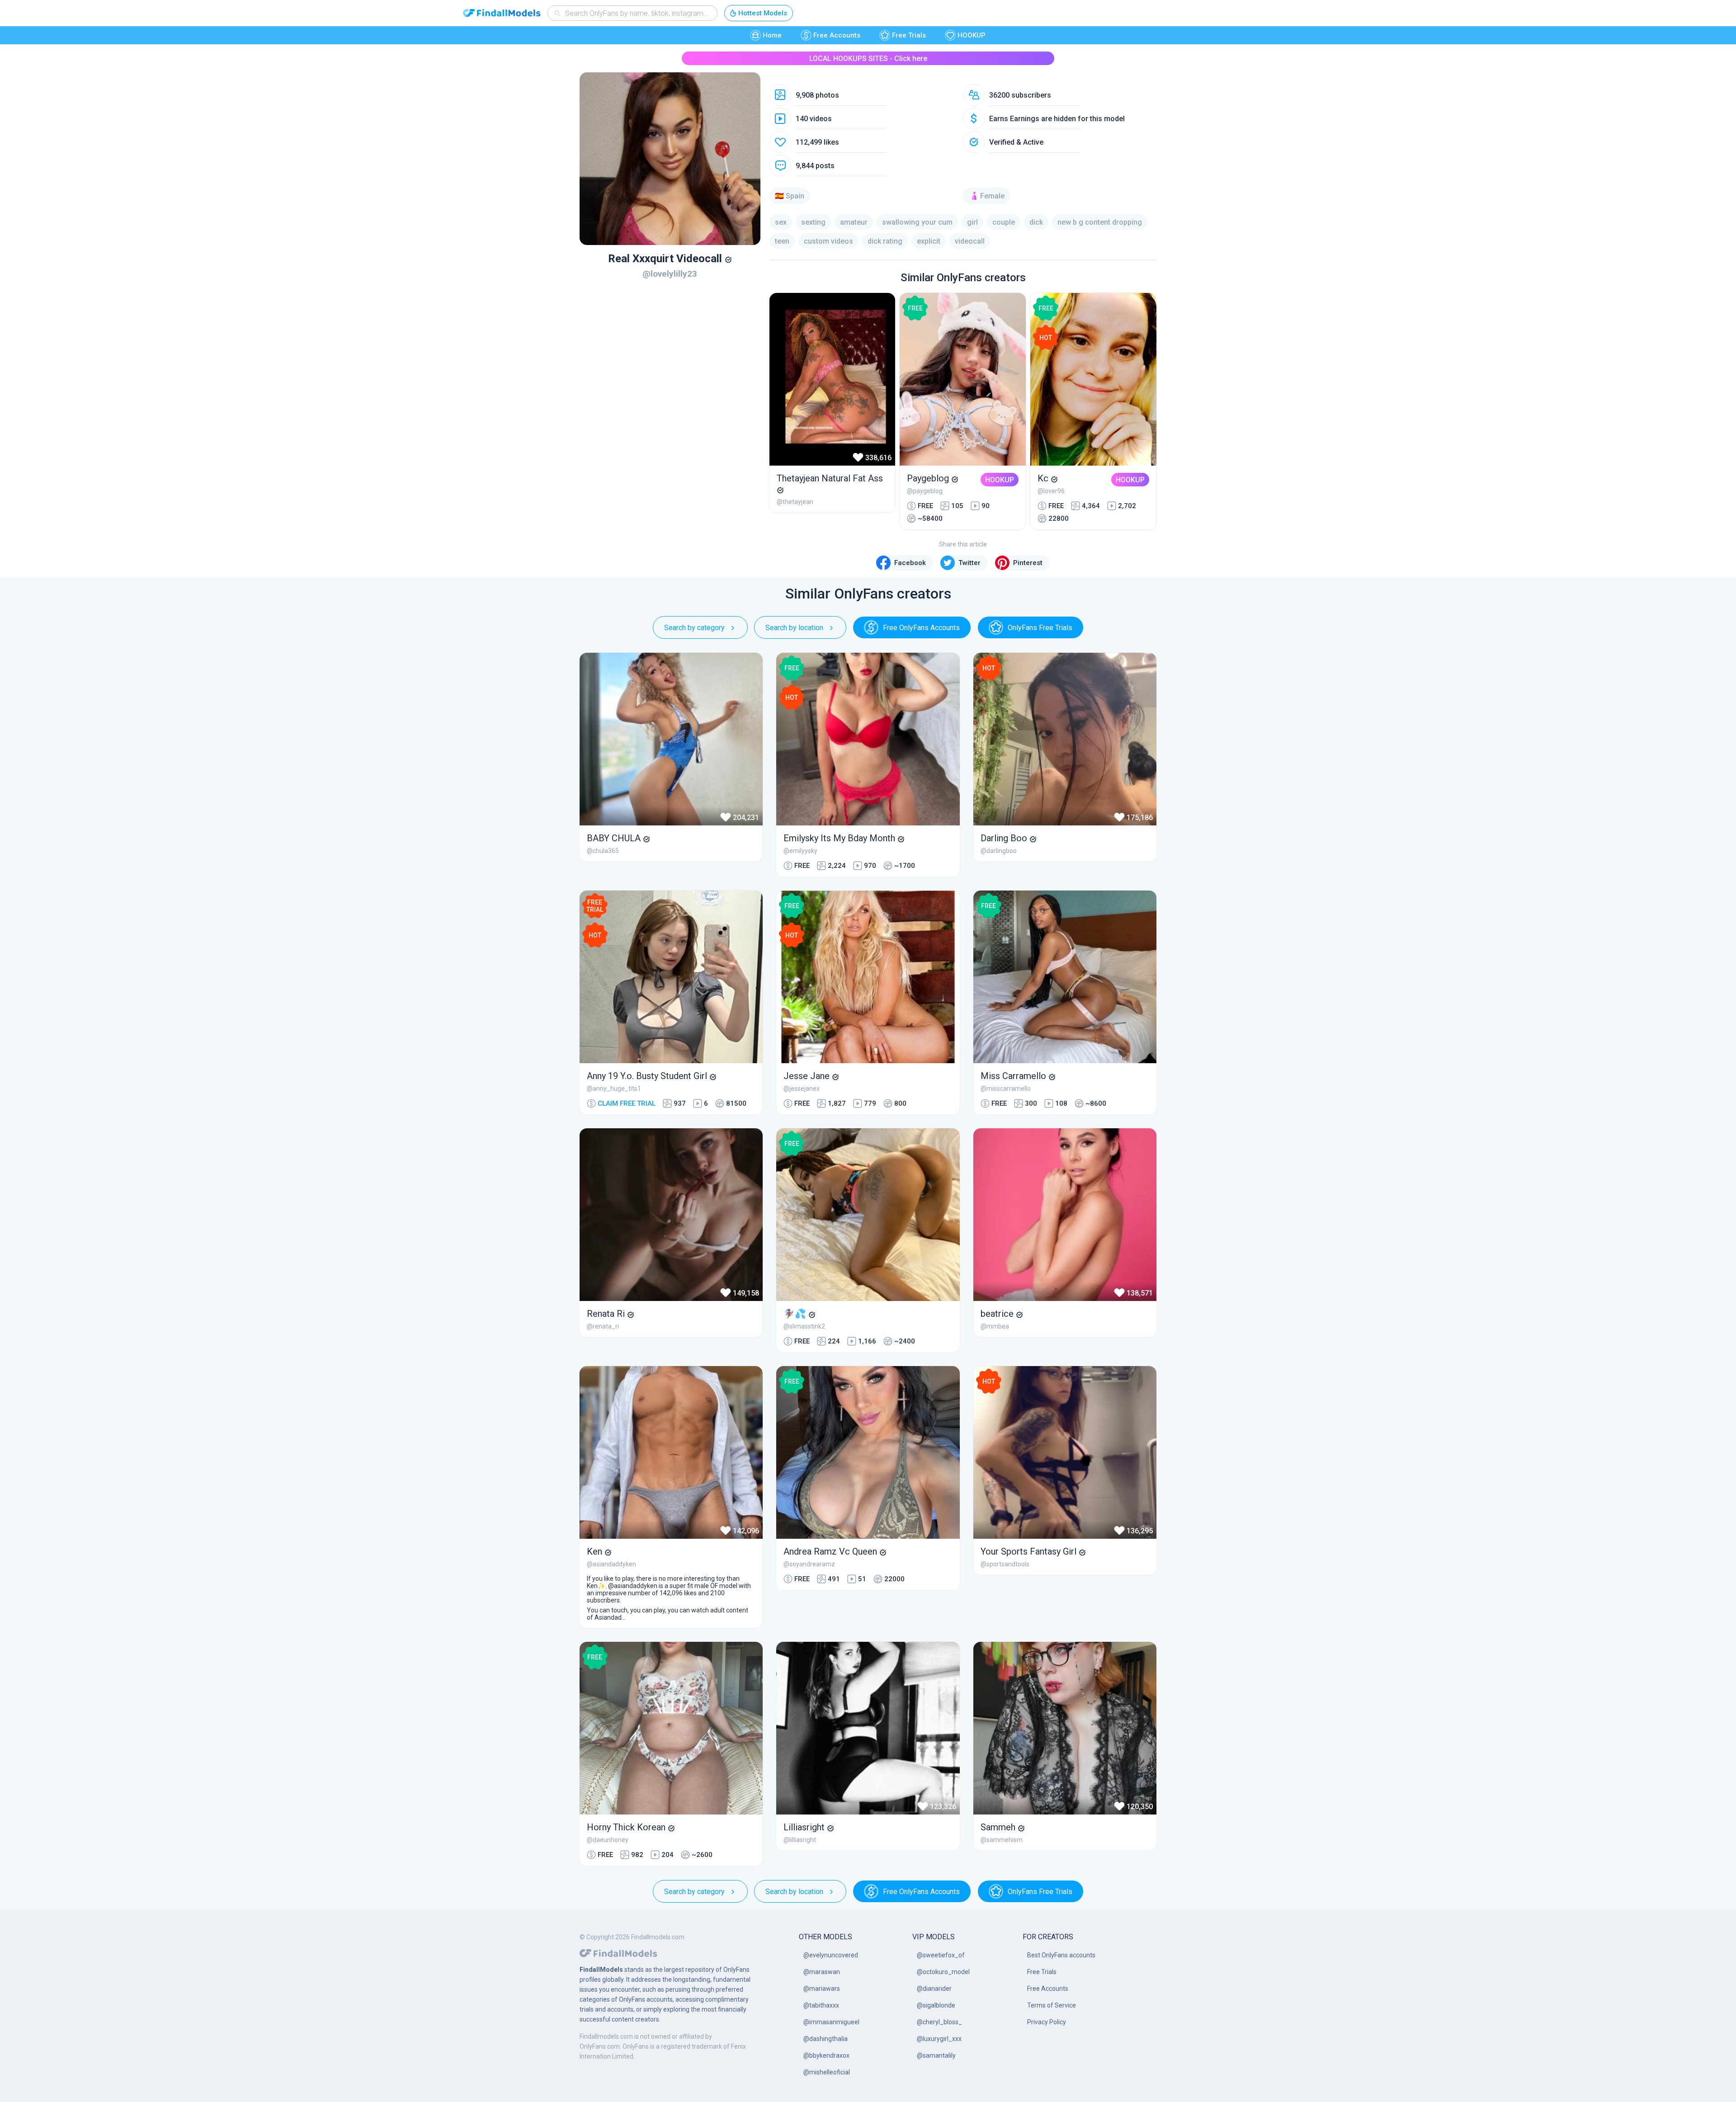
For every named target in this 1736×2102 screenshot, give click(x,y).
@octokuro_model (943, 1972)
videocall (970, 241)
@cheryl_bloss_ (939, 2022)
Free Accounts (837, 35)
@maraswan (822, 1972)
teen (782, 241)
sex (781, 222)
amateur (854, 222)
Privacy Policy (1047, 2022)
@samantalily (936, 2055)
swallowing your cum (917, 222)
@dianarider (934, 1989)
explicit (929, 241)
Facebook (910, 563)
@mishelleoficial (827, 2072)
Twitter (969, 563)
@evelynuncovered (831, 1955)
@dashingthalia (826, 2039)
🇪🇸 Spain (790, 196)
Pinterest (1028, 563)
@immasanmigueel (831, 2022)
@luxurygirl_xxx (939, 2039)
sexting (813, 222)
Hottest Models (763, 13)
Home (772, 35)
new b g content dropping (1100, 222)
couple (1004, 222)
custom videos (828, 241)
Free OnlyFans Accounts (921, 628)
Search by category (694, 628)
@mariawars (822, 1989)
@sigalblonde (936, 2005)
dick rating (885, 241)
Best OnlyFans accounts (1061, 1955)
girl (972, 222)
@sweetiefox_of (941, 1955)
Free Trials (909, 35)
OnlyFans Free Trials (1040, 628)
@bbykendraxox (826, 2055)
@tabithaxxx (821, 2005)
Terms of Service (1052, 2005)
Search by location (794, 628)
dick (1036, 222)
